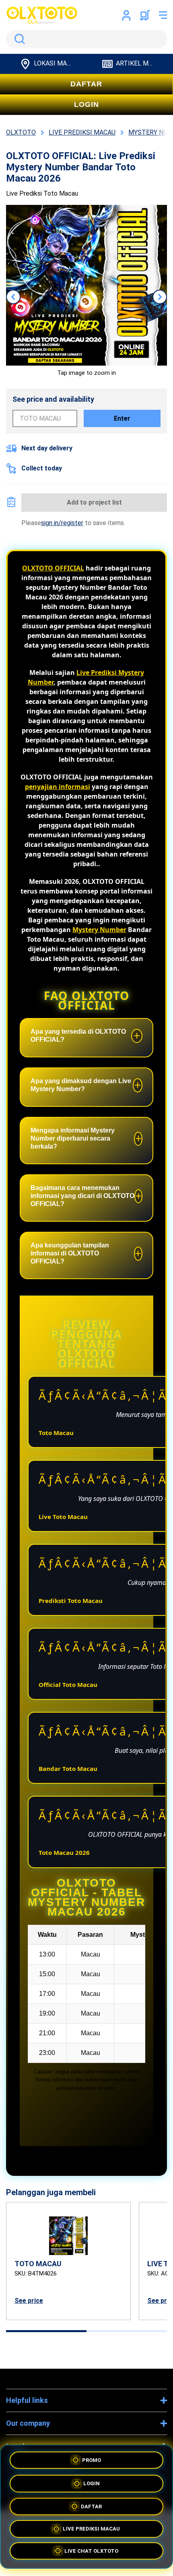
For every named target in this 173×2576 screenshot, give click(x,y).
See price (29, 2301)
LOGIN (86, 104)
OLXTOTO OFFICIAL (53, 568)
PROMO (92, 2457)
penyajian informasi (58, 787)
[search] (86, 39)
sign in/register (62, 523)
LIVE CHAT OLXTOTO (91, 2552)
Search (18, 39)
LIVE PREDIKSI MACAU (91, 2528)
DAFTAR (86, 84)
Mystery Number (99, 930)
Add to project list (94, 502)
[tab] (46, 2331)
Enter (122, 418)
